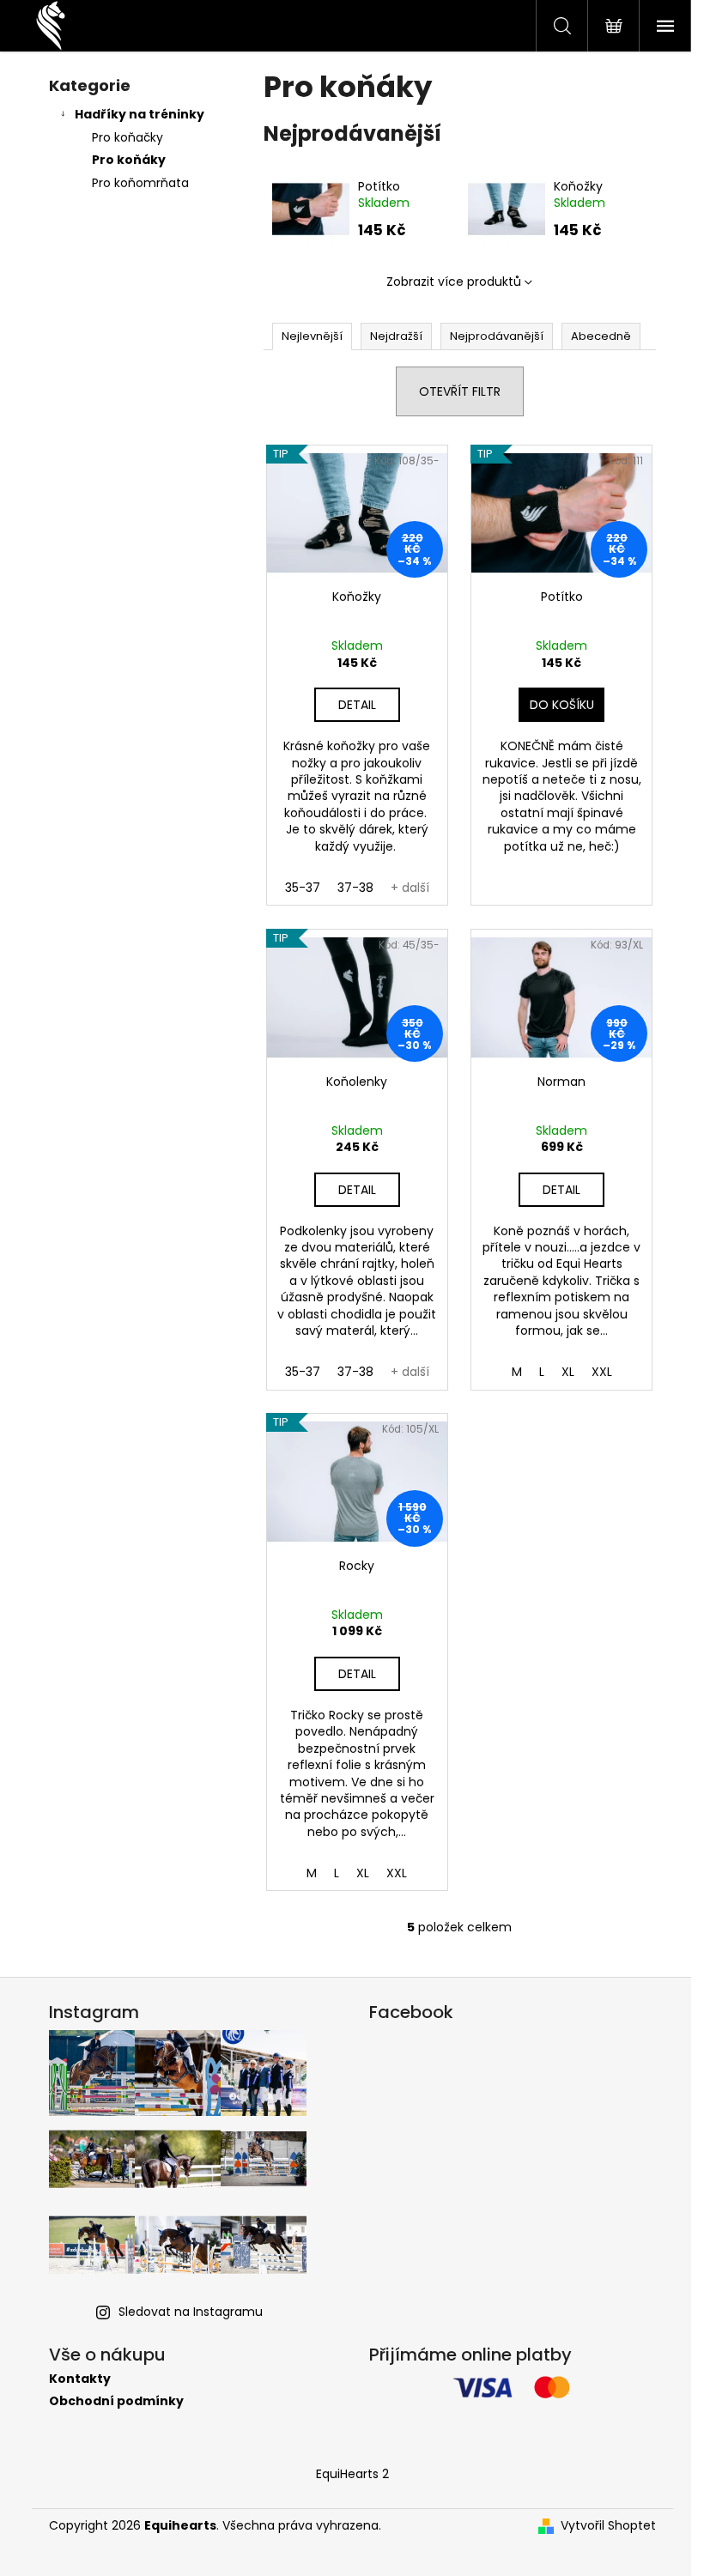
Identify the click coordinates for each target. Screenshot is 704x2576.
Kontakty (80, 2379)
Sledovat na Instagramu (191, 2312)
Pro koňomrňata (140, 183)
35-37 (303, 888)
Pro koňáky (129, 160)
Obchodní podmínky (116, 2401)
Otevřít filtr (460, 391)
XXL (602, 1372)
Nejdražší (396, 336)
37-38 (355, 888)
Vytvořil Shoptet (608, 2526)
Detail (357, 705)
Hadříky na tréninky (140, 114)
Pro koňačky (127, 137)
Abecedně (601, 336)
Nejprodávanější (497, 336)
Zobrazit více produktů (454, 282)
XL (568, 1372)
